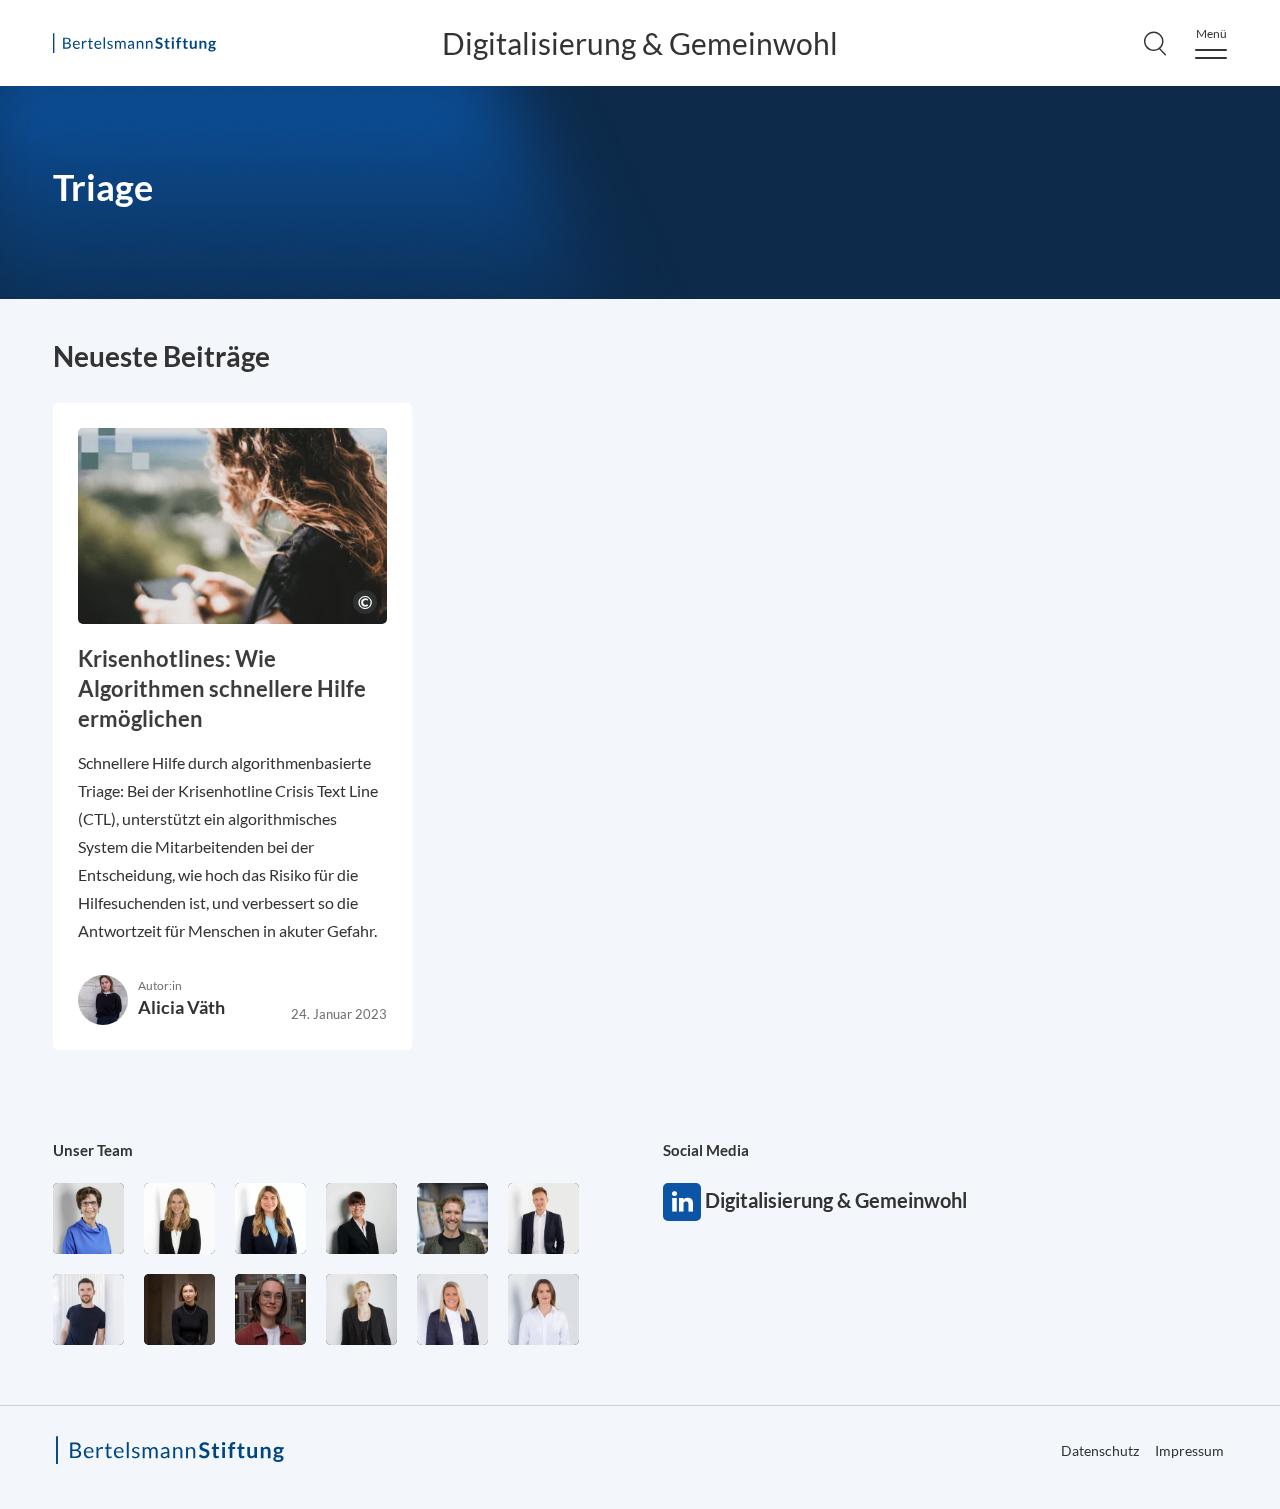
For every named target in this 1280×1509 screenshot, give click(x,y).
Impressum (1189, 1450)
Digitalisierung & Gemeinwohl (640, 43)
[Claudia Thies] (452, 1309)
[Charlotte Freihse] (179, 1218)
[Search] (1155, 43)
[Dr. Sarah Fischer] (361, 1218)
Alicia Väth (181, 1007)
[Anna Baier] (270, 1309)
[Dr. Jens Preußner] (452, 1218)
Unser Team (93, 1150)
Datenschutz (1100, 1450)
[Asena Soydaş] (270, 1218)
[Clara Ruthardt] (179, 1309)
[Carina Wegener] (361, 1309)
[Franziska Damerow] (543, 1309)
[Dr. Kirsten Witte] (88, 1218)
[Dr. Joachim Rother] (88, 1309)
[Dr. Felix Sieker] (543, 1218)
